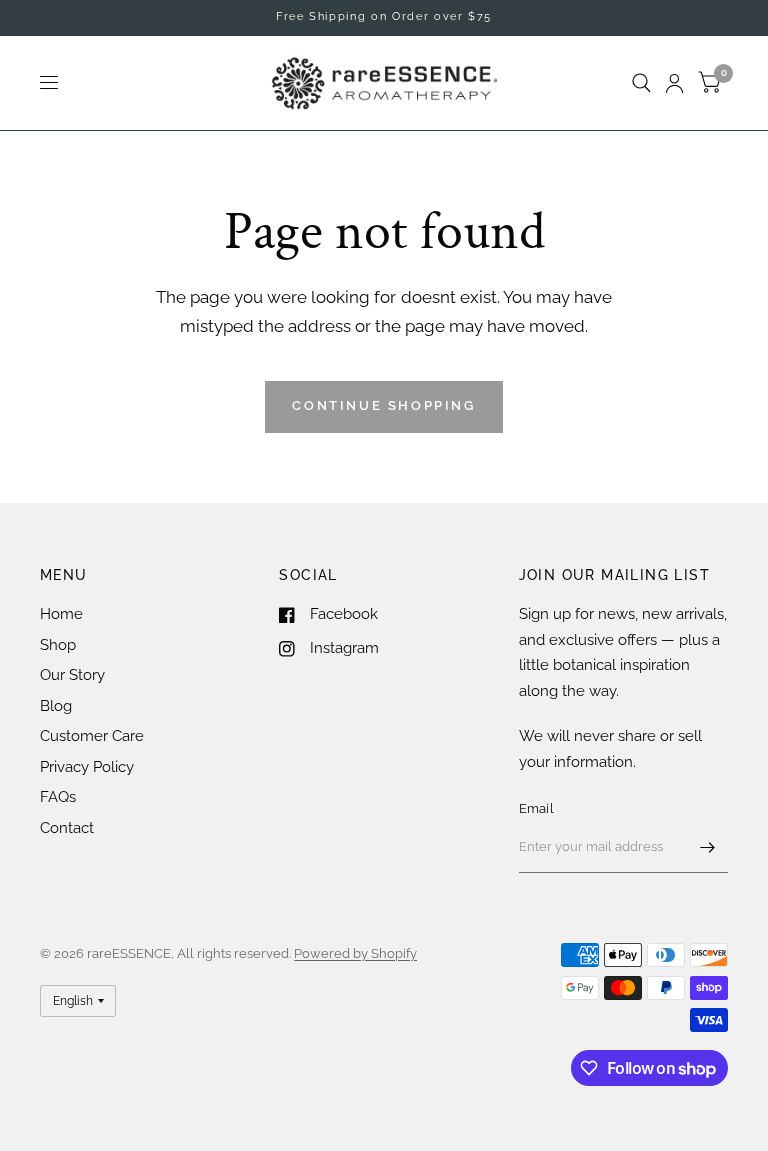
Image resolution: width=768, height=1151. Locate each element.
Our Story (72, 675)
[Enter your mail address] (708, 847)
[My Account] (674, 83)
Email (536, 808)
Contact (67, 828)
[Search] (641, 83)
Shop (58, 645)
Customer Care (92, 736)
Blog (56, 706)
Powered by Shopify (355, 953)
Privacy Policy (87, 767)
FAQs (58, 797)
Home (61, 614)
